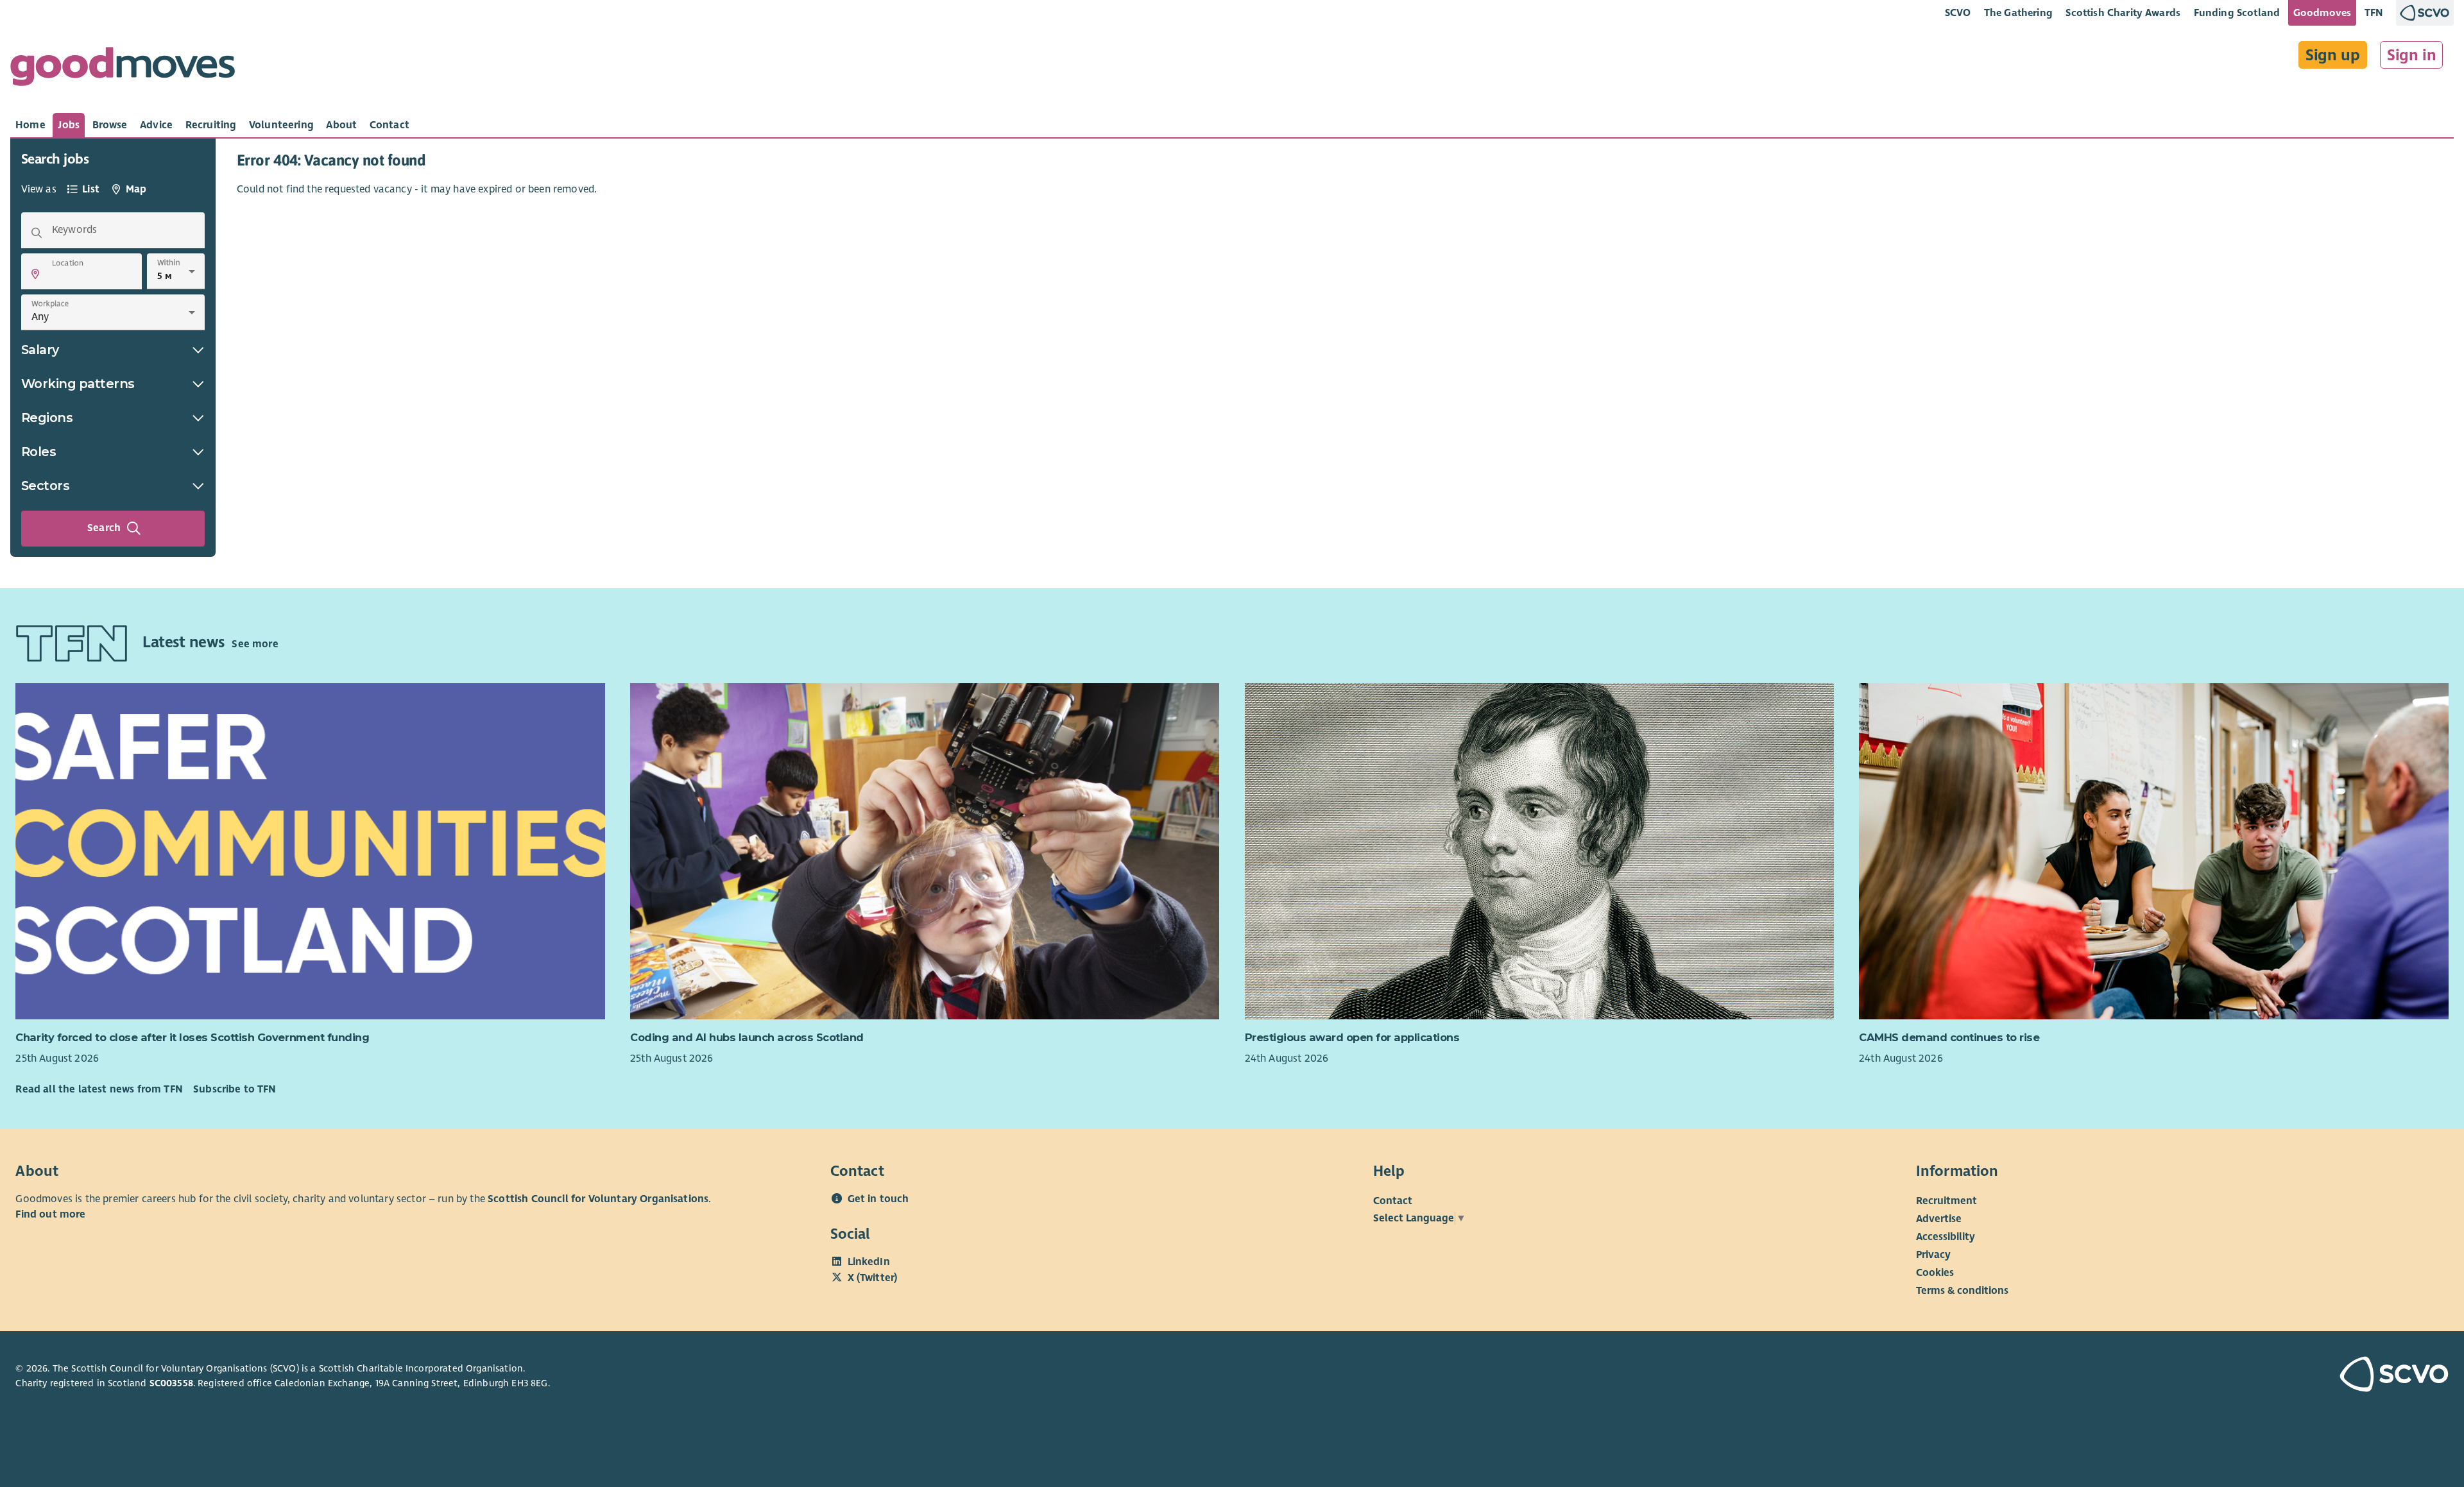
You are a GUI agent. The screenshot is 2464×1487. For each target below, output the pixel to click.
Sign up (2333, 55)
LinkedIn (869, 1262)
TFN (2374, 13)
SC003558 (171, 1383)
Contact (1393, 1201)
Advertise (1939, 1219)
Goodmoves (2322, 13)
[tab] (30, 125)
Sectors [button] (46, 486)
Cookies (1935, 1273)
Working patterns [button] (78, 384)
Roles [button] (39, 452)
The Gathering (2018, 13)
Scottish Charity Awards (2123, 13)
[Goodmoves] (123, 70)
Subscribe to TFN (235, 1089)
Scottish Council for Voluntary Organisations (598, 1199)
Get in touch (878, 1199)
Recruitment (1946, 1201)
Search (104, 528)
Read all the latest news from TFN (99, 1089)
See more (255, 644)
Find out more (50, 1214)
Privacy (1933, 1255)
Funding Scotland (2237, 13)
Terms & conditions (1962, 1291)
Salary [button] (40, 350)
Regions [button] (47, 418)
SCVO (1958, 13)
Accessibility (1946, 1237)
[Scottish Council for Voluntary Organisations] (2250, 1376)
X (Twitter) (873, 1278)
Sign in (2412, 55)
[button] (35, 274)
